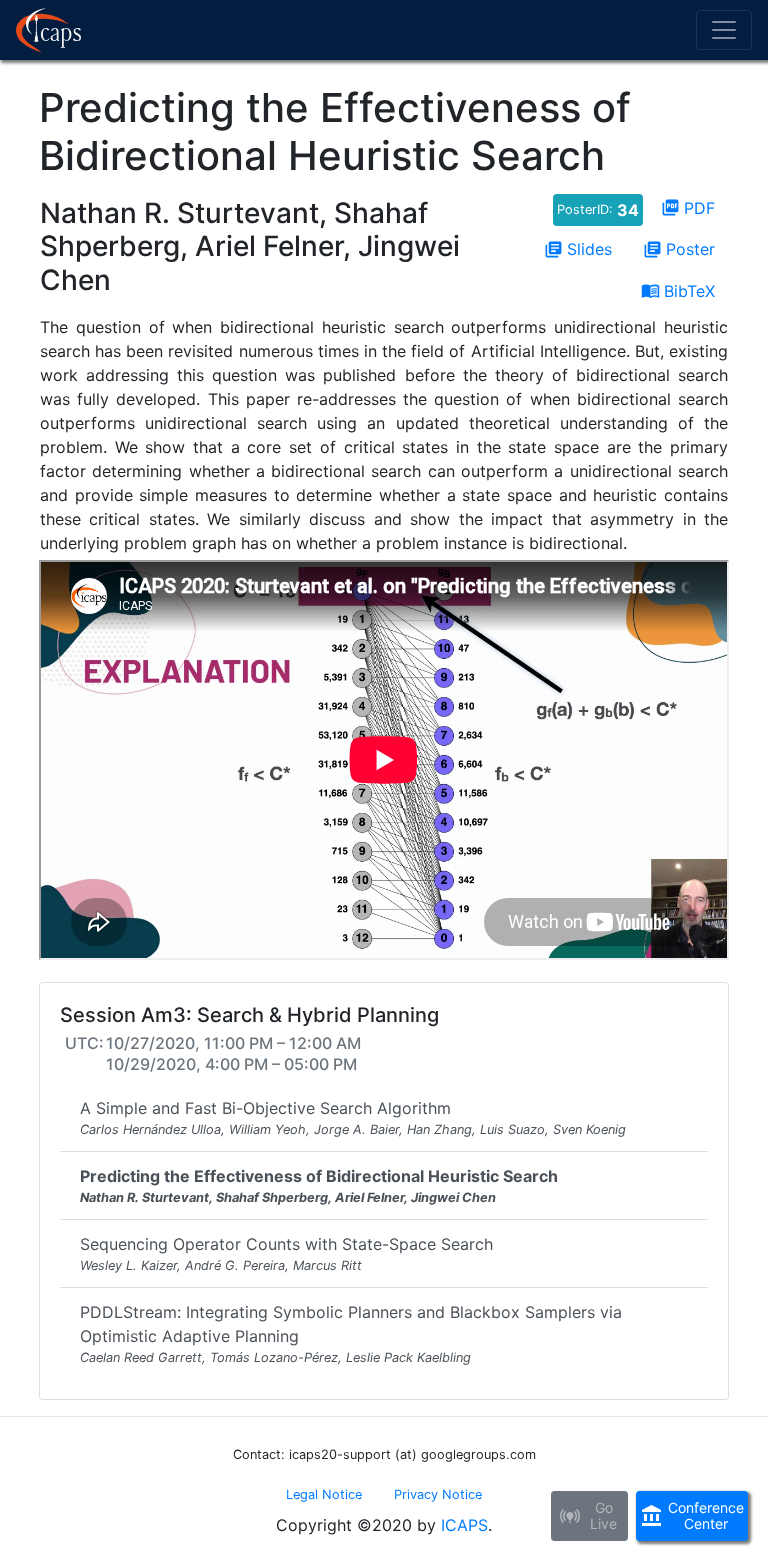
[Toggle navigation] (724, 30)
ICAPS (464, 1525)
